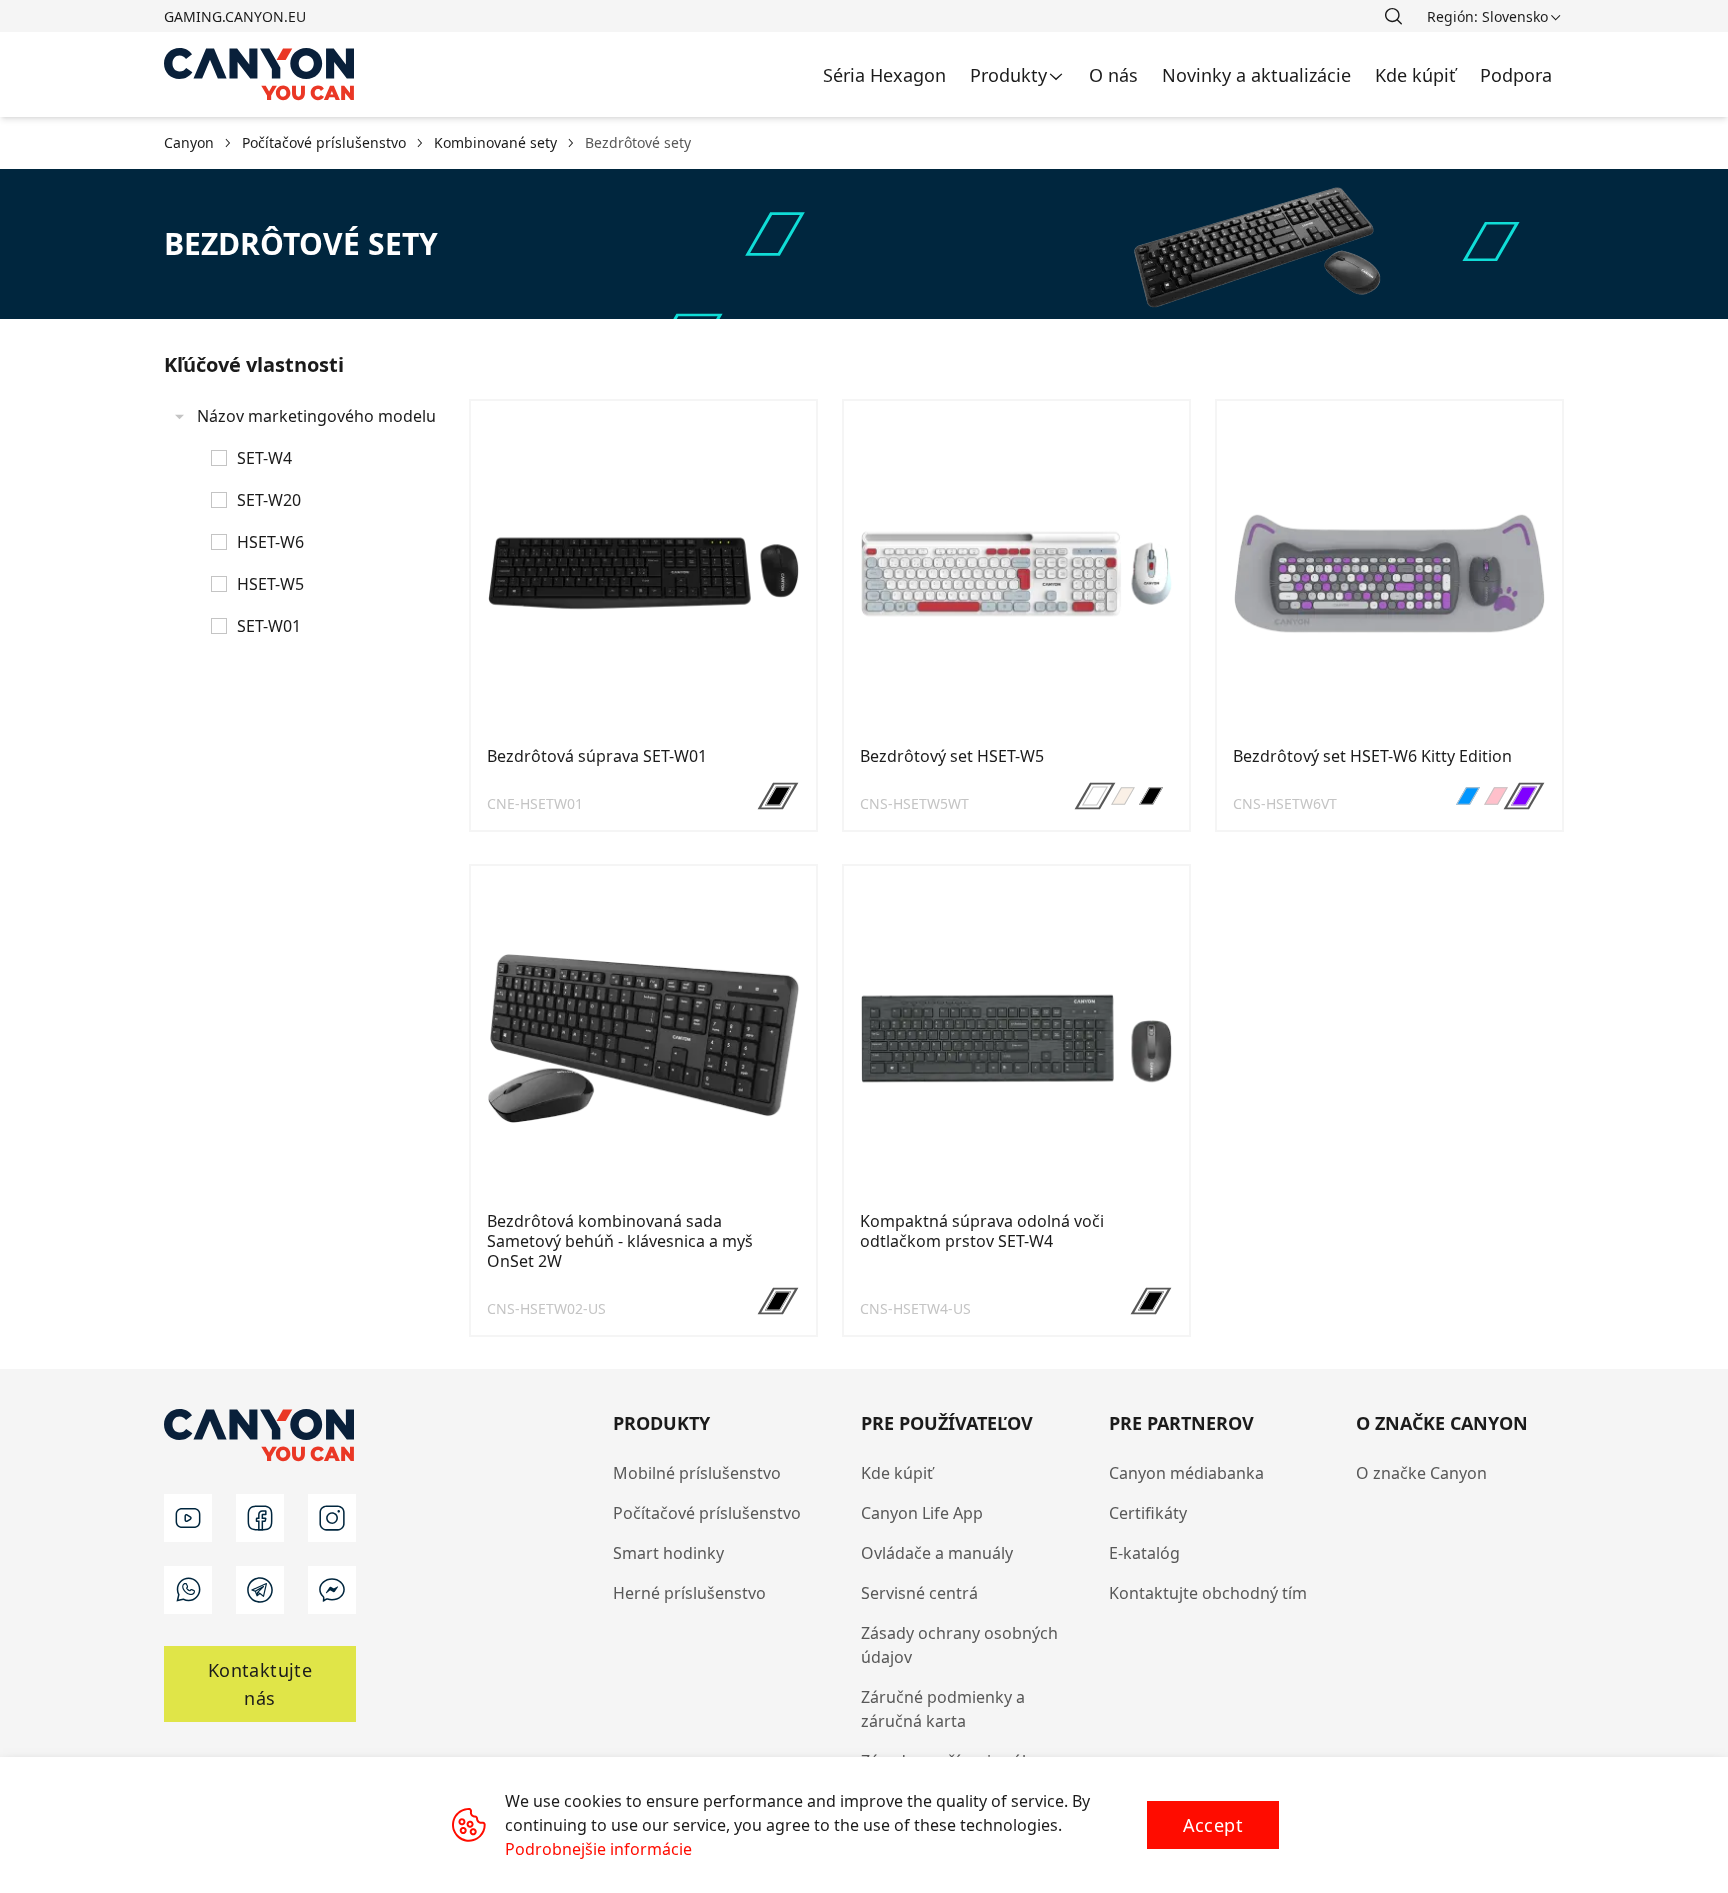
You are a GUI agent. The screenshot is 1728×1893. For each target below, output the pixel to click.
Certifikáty (1148, 1513)
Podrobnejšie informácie (598, 1849)
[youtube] (188, 1518)
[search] (1393, 16)
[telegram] (260, 1590)
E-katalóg (1144, 1553)
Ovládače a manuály (937, 1553)
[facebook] (260, 1518)
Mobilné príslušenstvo (697, 1473)
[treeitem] (304, 521)
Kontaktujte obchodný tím (1208, 1593)
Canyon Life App (922, 1513)
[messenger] (332, 1590)
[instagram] (332, 1518)
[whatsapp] (188, 1590)
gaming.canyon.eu (235, 16)
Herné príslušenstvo (689, 1593)
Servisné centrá (919, 1593)
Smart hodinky (668, 1553)
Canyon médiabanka (1186, 1473)
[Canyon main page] (260, 74)
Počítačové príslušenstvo (707, 1513)
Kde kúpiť (897, 1473)
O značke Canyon (1421, 1473)
